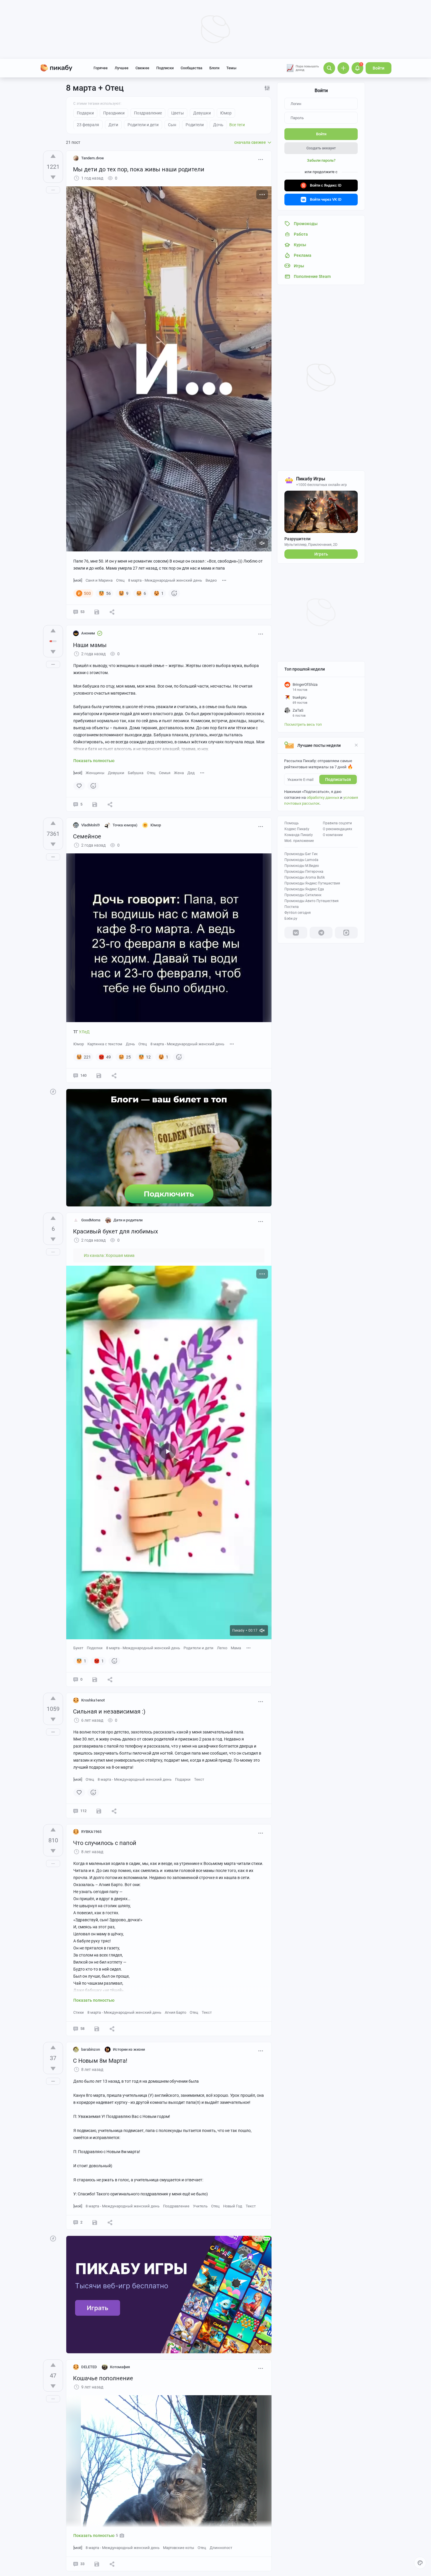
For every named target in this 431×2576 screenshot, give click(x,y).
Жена (179, 773)
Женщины (95, 773)
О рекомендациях (337, 829)
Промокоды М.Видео (302, 866)
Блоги (214, 68)
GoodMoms (91, 1220)
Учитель (200, 2206)
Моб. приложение (299, 841)
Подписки (165, 68)
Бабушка (136, 773)
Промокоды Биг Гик (301, 854)
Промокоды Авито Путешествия (312, 901)
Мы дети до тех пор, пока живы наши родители (139, 169)
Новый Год (233, 2206)
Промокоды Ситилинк (303, 895)
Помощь (292, 823)
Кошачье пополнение (103, 2378)
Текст (199, 1779)
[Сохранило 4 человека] (99, 1811)
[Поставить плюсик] (53, 156)
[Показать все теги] (224, 580)
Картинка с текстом (105, 1044)
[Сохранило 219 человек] (99, 1076)
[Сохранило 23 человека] (97, 612)
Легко (222, 1648)
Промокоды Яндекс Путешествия (312, 883)
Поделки (95, 1648)
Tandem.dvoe (93, 158)
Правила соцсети (337, 823)
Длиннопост (221, 2548)
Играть (321, 554)
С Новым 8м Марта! (100, 2061)
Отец (120, 580)
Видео (211, 580)
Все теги (237, 125)
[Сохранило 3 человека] (95, 1679)
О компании (333, 835)
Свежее (142, 68)
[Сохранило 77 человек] (97, 2029)
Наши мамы (90, 645)
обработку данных (323, 797)
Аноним (88, 633)
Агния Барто (175, 2012)
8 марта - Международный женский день (165, 580)
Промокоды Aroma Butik (305, 877)
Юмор (79, 1044)
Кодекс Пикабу (297, 829)
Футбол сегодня (298, 913)
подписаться (338, 779)
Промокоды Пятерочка (304, 872)
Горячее (101, 68)
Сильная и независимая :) (109, 1711)
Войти (379, 68)
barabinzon (91, 2049)
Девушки (116, 773)
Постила (292, 907)
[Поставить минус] (53, 177)
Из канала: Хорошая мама (109, 1255)
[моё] (78, 580)
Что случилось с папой (105, 1843)
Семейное (87, 836)
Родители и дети (198, 1648)
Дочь (130, 1044)
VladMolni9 (90, 825)
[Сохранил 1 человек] (95, 804)
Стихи (79, 2012)
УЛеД (84, 1032)
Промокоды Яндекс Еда (304, 889)
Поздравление (176, 2206)
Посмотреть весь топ (303, 724)
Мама (236, 1648)
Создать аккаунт (321, 148)
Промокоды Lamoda (301, 860)
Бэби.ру (291, 919)
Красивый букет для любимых (116, 1231)
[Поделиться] (112, 612)
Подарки (183, 1779)
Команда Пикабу (299, 835)
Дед (191, 773)
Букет (78, 1648)
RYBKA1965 (91, 1832)
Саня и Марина (99, 580)
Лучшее (122, 68)
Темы (231, 68)
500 (87, 593)
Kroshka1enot (93, 1700)
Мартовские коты (179, 2548)
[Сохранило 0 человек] (95, 2222)
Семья (165, 773)
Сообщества (191, 68)
